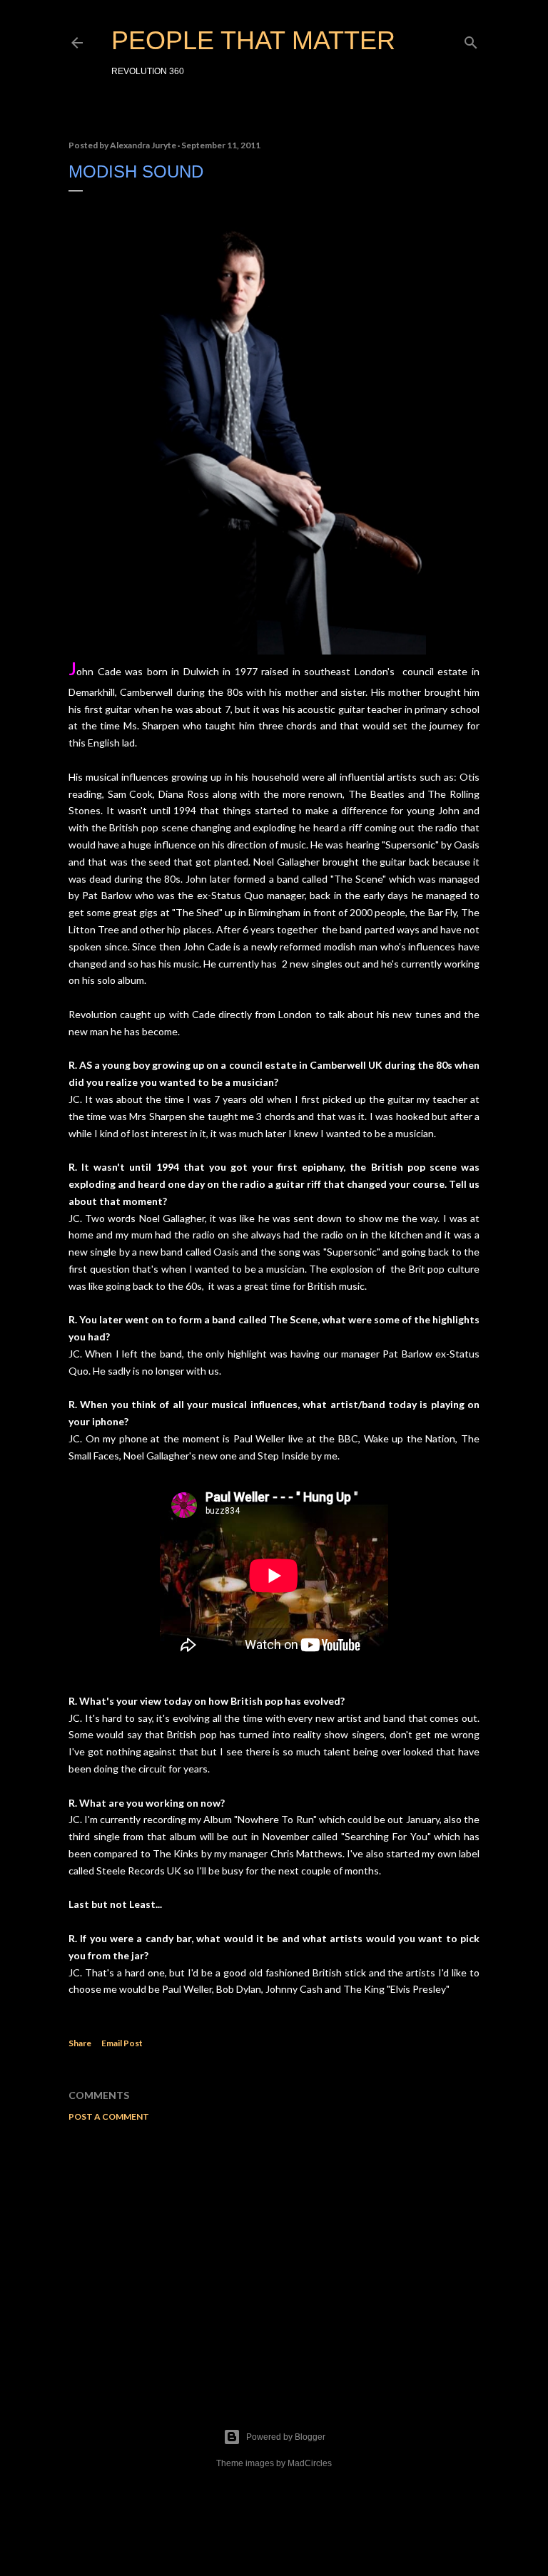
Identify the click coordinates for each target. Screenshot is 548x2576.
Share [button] (80, 2043)
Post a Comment (109, 2116)
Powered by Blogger (286, 2437)
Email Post (122, 2043)
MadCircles (310, 2463)
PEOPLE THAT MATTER (253, 40)
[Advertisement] (274, 2257)
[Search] (471, 40)
